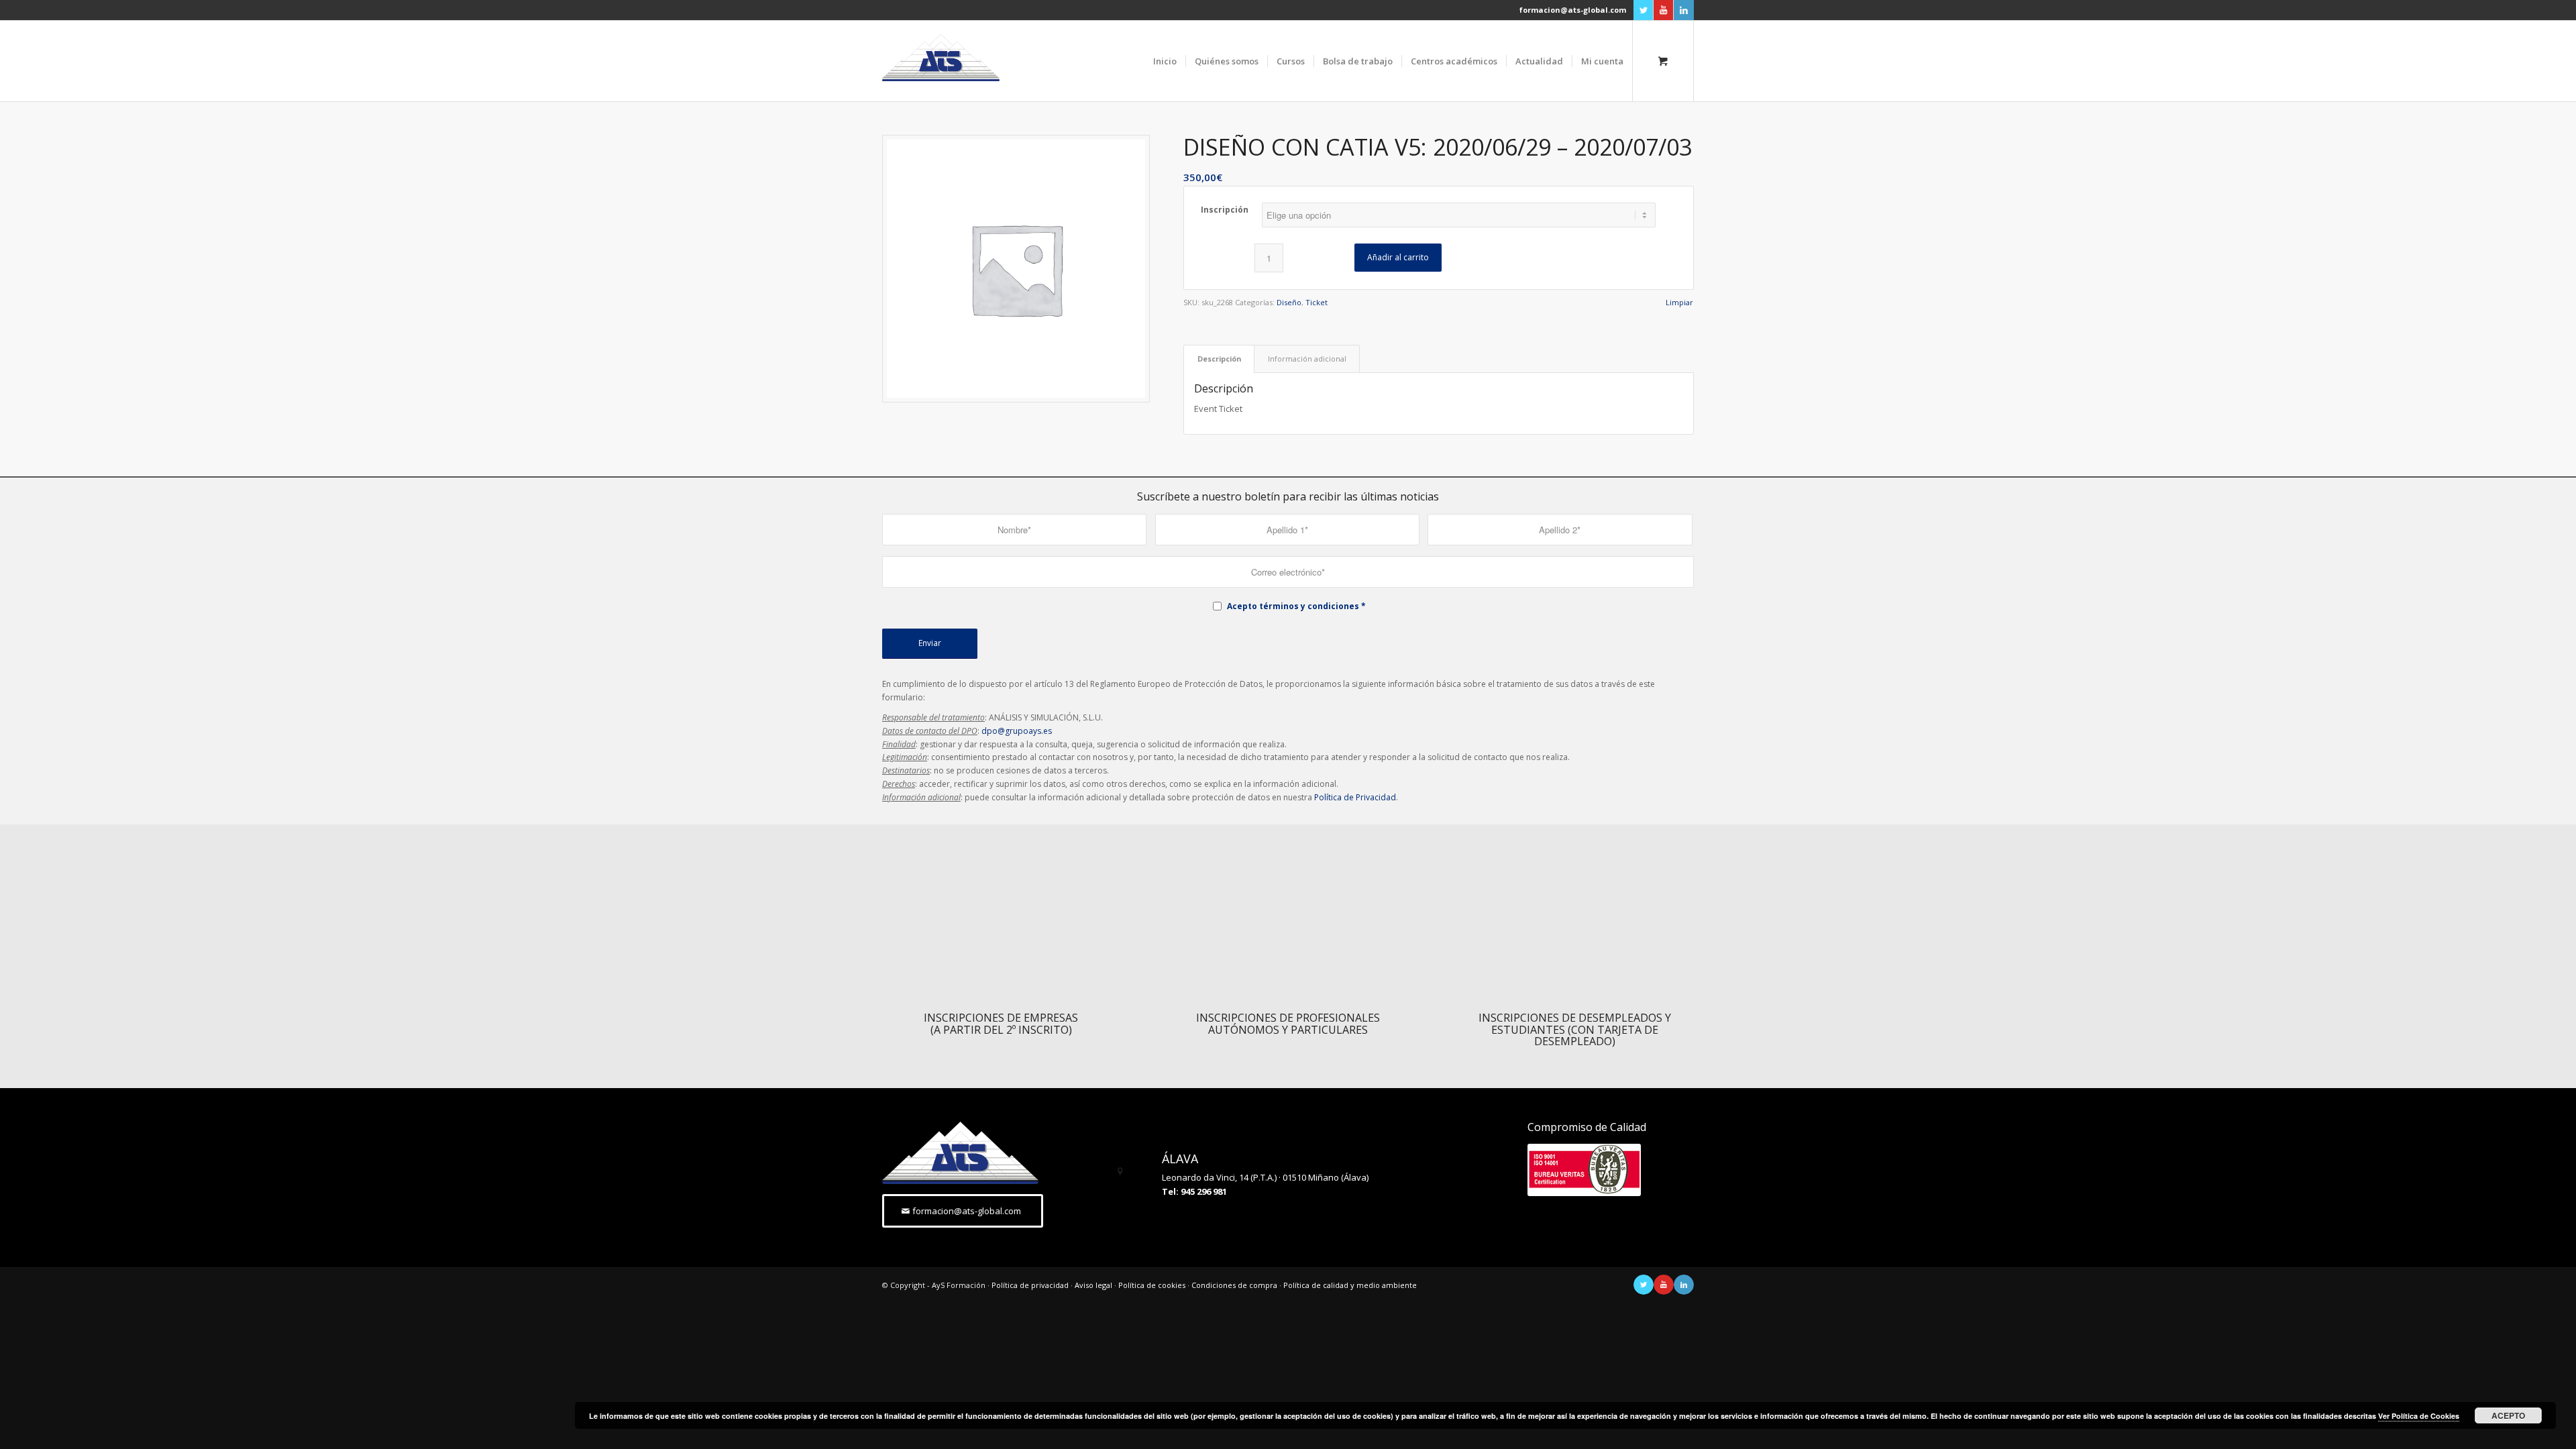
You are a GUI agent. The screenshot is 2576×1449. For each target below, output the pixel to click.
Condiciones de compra (1234, 1285)
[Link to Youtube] (1663, 10)
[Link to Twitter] (1643, 10)
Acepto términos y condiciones (1293, 606)
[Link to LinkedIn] (1684, 10)
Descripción (1219, 359)
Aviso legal (1093, 1285)
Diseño (1289, 302)
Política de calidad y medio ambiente (1350, 1285)
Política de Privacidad (1355, 797)
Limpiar (1679, 302)
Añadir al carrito (1398, 257)
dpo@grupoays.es (1017, 731)
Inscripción (1225, 210)
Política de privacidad (1030, 1285)
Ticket (1317, 302)
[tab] (1219, 359)
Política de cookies (1152, 1285)
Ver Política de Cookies (2419, 1416)
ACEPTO (2508, 1415)
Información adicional (1307, 359)
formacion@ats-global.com (1573, 10)
